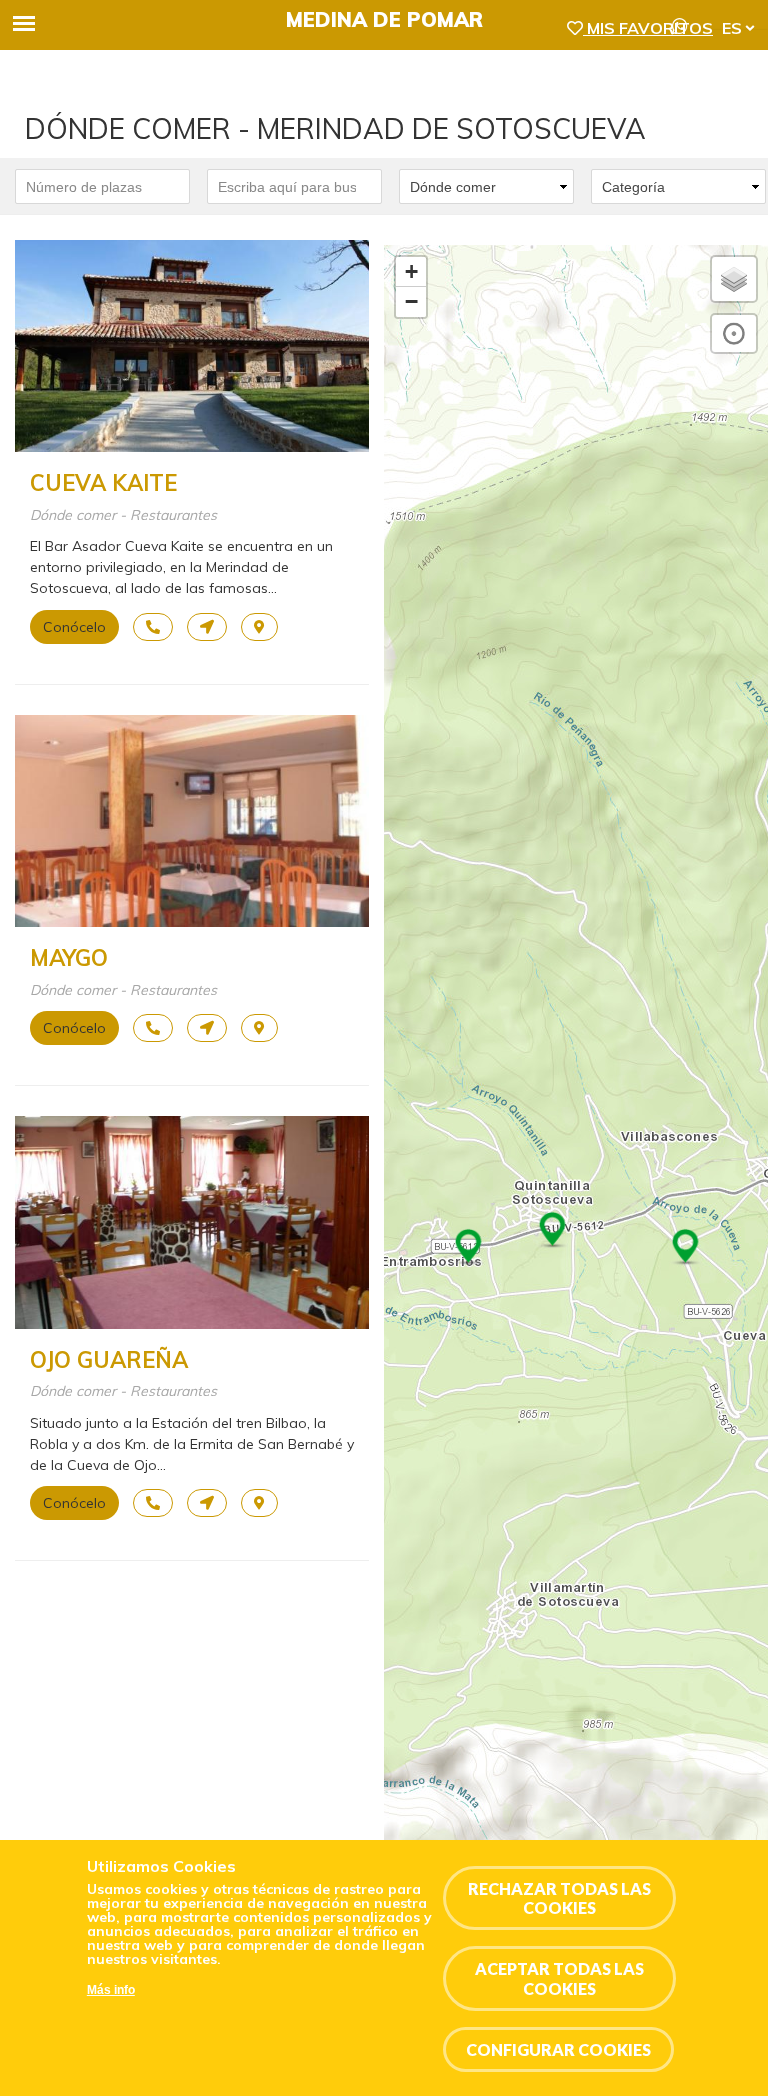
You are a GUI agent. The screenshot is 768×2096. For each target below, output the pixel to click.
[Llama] (153, 627)
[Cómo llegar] (207, 627)
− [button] (411, 301)
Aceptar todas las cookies (559, 1978)
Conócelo (74, 627)
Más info (111, 1990)
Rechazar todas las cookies (559, 1898)
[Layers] (734, 279)
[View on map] (259, 627)
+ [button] (411, 271)
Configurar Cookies (558, 2049)
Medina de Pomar (384, 19)
